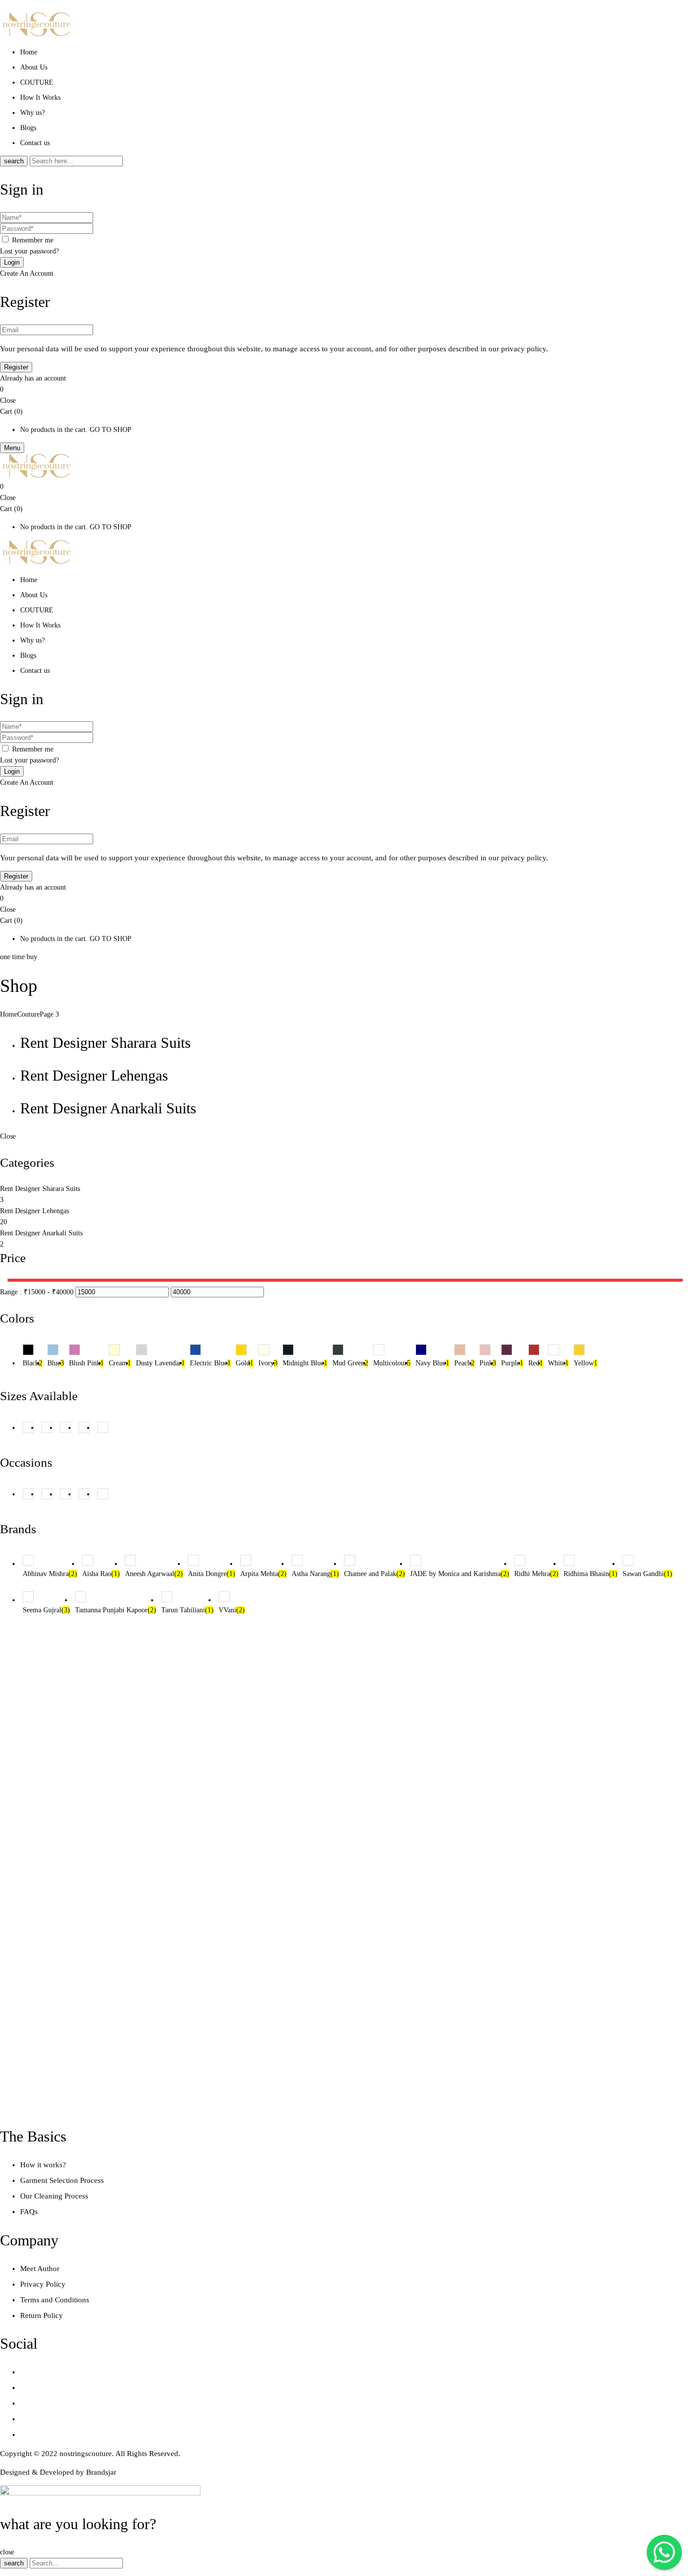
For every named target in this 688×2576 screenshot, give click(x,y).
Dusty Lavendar (160, 1363)
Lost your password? (29, 251)
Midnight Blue (305, 1363)
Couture (28, 1014)
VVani (232, 1610)
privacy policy (524, 349)
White (558, 1363)
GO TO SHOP (111, 430)
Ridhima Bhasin (591, 1574)
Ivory (268, 1363)
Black (32, 1363)
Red (536, 1363)
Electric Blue (210, 1363)
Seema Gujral (46, 1610)
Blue (56, 1363)
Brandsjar (101, 2472)
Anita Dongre (212, 1574)
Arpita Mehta (263, 1574)
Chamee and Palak (374, 1574)
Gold (245, 1363)
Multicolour (392, 1363)
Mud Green (350, 1363)
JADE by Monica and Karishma (460, 1574)
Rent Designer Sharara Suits (106, 1043)
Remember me (33, 240)
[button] (344, 390)
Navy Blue (432, 1363)
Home (9, 1014)
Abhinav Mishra (50, 1574)
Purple (512, 1363)
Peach (464, 1363)
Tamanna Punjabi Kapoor (116, 1610)
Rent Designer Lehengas (94, 1075)
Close (8, 400)
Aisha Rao (101, 1574)
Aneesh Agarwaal (154, 1574)
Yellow (586, 1363)
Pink (488, 1363)
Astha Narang (315, 1574)
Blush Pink (86, 1363)
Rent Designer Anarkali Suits (108, 1108)
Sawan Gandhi (647, 1574)
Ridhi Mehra (536, 1574)
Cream (120, 1363)
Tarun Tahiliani (187, 1610)
